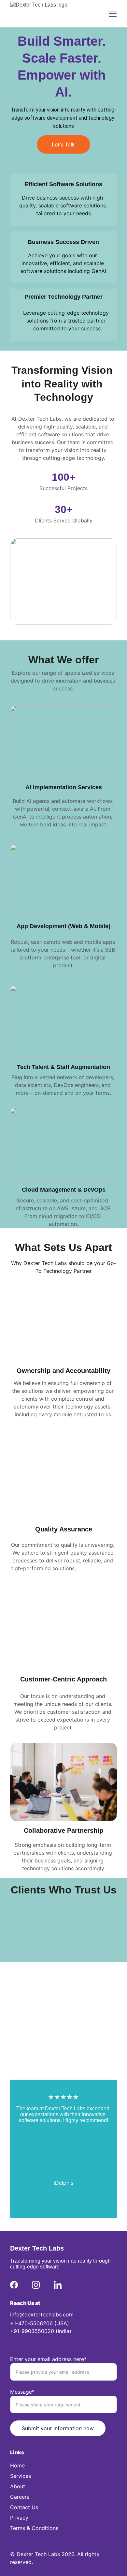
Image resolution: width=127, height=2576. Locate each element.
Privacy (19, 2518)
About (18, 2486)
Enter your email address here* (48, 2359)
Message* (22, 2392)
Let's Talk (63, 144)
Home (17, 2465)
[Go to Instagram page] (36, 2285)
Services (21, 2476)
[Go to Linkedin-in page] (58, 2285)
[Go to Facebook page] (14, 2285)
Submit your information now (58, 2428)
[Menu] (113, 14)
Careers (20, 2497)
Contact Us (24, 2507)
